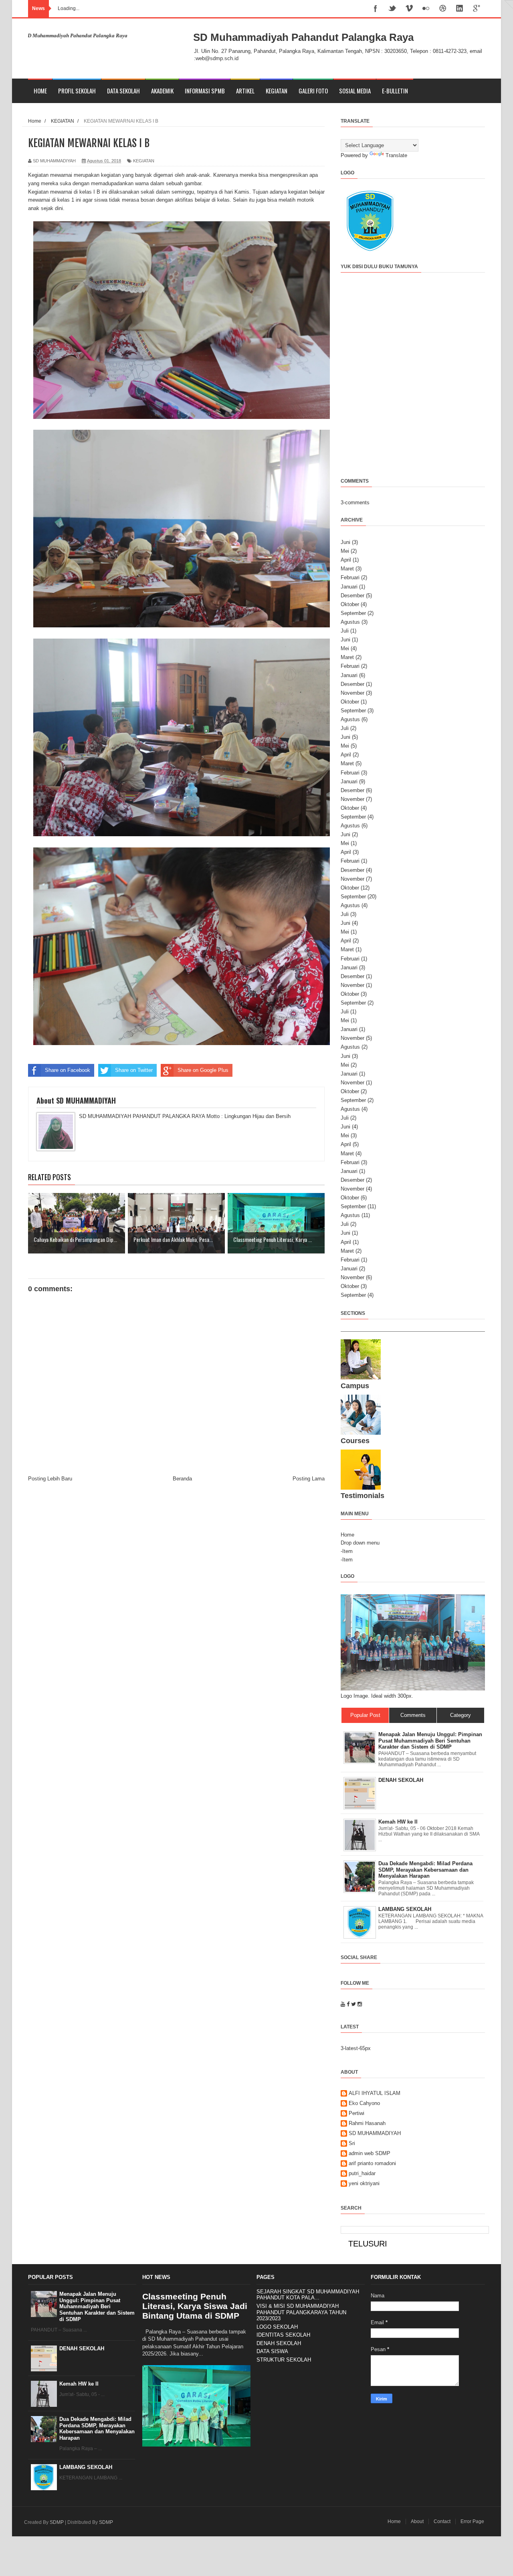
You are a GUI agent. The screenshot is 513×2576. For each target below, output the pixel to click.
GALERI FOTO (313, 91)
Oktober (350, 604)
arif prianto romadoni (372, 2163)
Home (40, 91)
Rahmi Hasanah (367, 2123)
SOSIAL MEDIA (355, 91)
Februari (350, 577)
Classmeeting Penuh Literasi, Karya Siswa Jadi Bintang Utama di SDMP (195, 2306)
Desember (352, 595)
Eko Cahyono (364, 2103)
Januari (349, 587)
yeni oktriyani (364, 2183)
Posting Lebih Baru (50, 1479)
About (417, 2521)
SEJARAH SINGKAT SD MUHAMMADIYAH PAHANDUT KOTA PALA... (308, 2295)
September (353, 613)
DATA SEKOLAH (123, 91)
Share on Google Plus (203, 1070)
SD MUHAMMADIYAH (375, 2133)
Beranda (182, 1479)
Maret (347, 569)
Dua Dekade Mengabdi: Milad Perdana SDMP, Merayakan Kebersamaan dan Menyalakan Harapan (97, 2428)
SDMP (57, 2522)
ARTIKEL (245, 91)
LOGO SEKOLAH (277, 2327)
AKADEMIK (162, 91)
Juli (345, 631)
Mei (345, 551)
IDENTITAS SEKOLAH (283, 2335)
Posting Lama (309, 1479)
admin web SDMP (370, 2153)
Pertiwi (356, 2113)
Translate (396, 155)
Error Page (472, 2521)
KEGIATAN (277, 91)
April (346, 560)
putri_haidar (362, 2173)
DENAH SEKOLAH (82, 2349)
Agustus (350, 622)
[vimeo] (409, 9)
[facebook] (376, 9)
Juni (345, 542)
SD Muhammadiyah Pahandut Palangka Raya (303, 37)
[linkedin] (460, 9)
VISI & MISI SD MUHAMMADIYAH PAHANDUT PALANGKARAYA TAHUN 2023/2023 (301, 2312)
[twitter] (392, 9)
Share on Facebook (68, 1070)
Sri (352, 2143)
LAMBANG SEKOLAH (86, 2467)
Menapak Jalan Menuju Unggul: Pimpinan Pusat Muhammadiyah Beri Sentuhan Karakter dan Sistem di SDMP (97, 2306)
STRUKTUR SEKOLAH (284, 2360)
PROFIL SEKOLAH (77, 91)
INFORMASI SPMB (205, 91)
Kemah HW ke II (79, 2384)
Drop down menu (360, 1543)
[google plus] (477, 9)
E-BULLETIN (395, 91)
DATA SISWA (272, 2351)
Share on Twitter (134, 1070)
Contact (442, 2521)
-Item (347, 1551)
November (352, 693)
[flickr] (426, 9)
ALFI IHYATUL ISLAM (375, 2093)
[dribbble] (443, 9)
